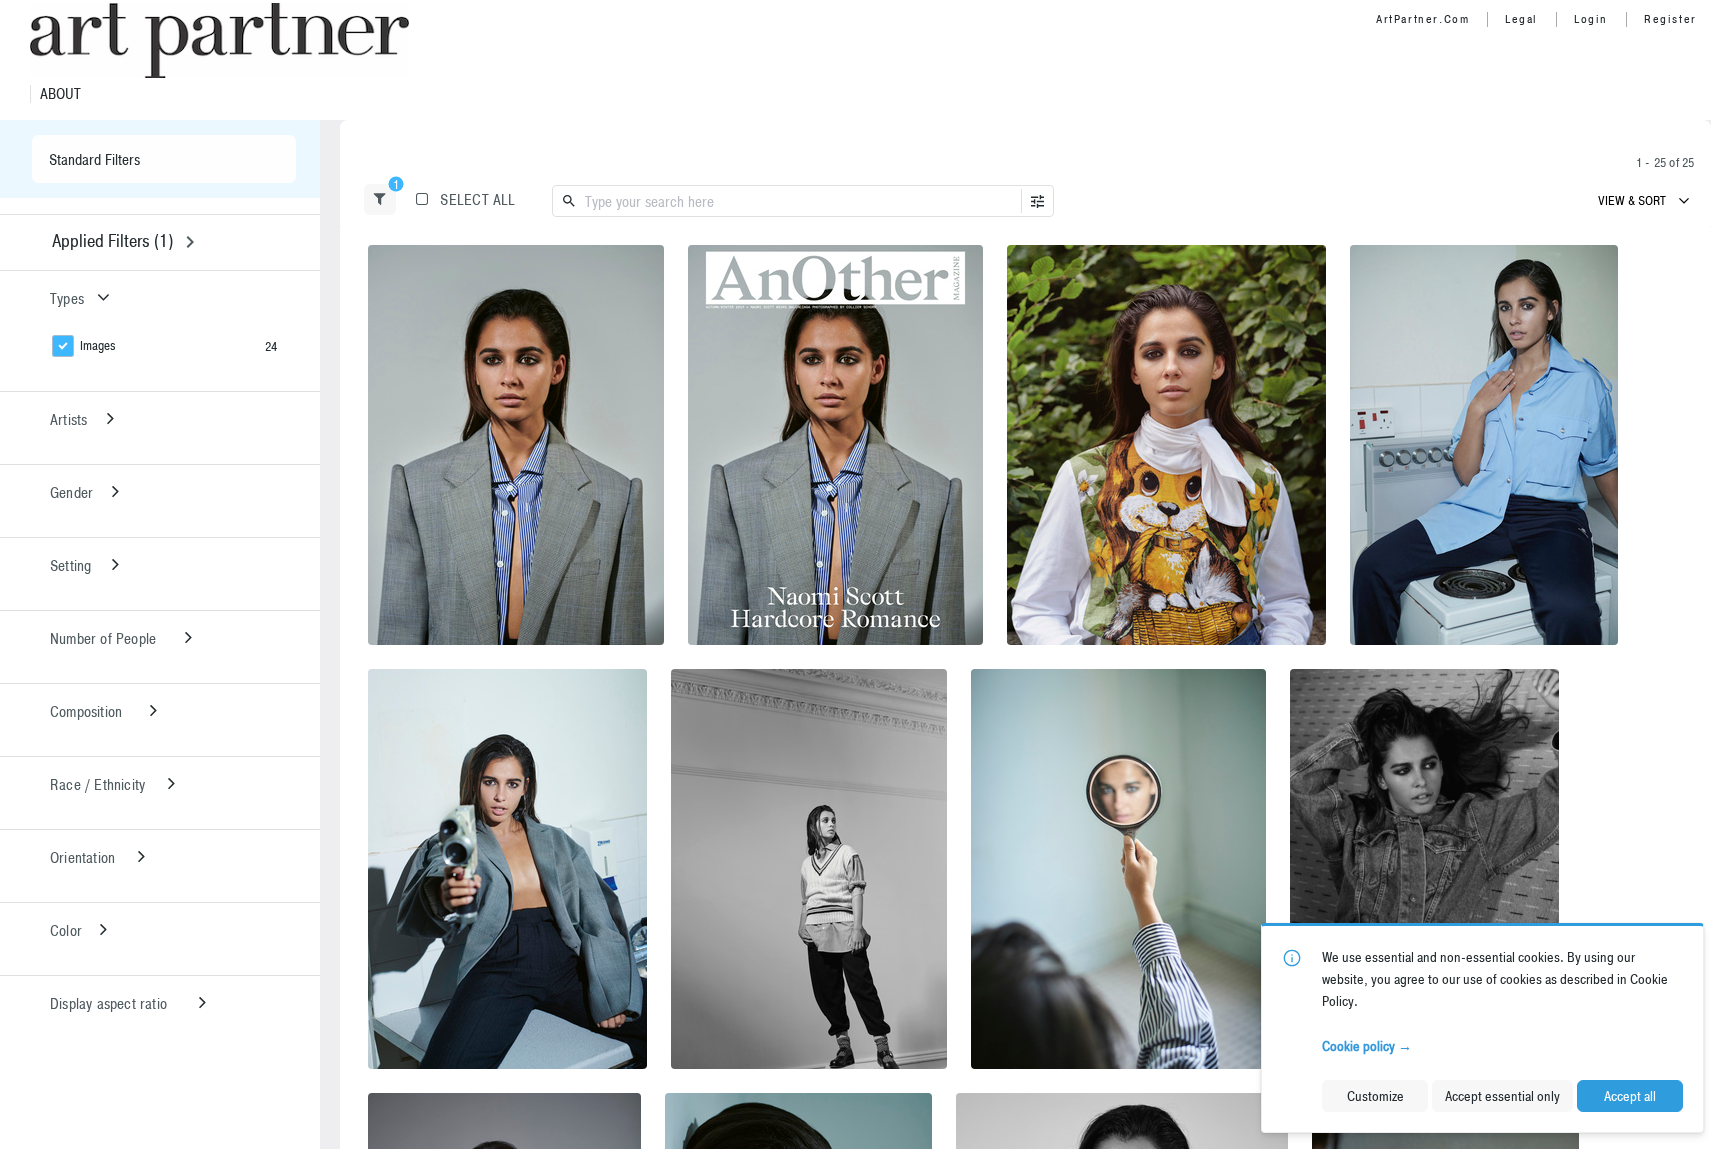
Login (1591, 19)
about (60, 94)
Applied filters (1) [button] (112, 240)
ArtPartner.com (1422, 19)
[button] (380, 199)
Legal (1521, 19)
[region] (516, 445)
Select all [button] (477, 199)
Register (1670, 19)
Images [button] (98, 345)
